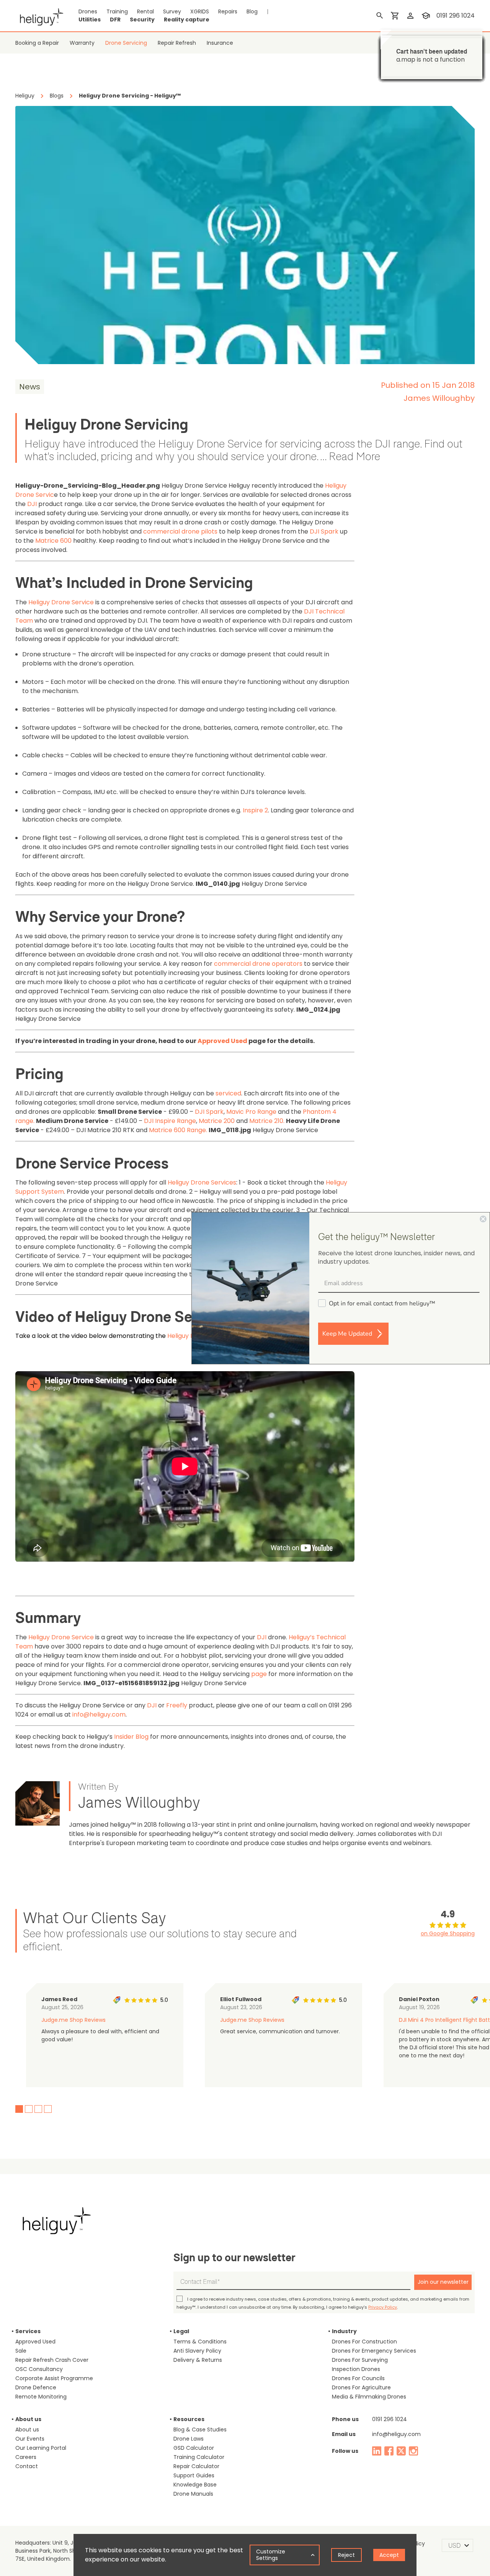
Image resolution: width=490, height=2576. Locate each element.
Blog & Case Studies (200, 2430)
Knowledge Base (195, 2485)
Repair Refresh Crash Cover (52, 2360)
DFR (115, 20)
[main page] (39, 16)
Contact (27, 2466)
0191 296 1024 (390, 2419)
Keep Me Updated (347, 1334)
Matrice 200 (217, 1121)
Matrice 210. (267, 1121)
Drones (88, 11)
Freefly (177, 1705)
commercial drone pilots (180, 531)
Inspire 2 (255, 810)
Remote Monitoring (41, 2397)
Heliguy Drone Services (202, 1182)
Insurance (220, 43)
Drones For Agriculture (361, 2387)
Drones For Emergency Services (374, 2351)
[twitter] (401, 2451)
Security (142, 20)
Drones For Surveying (360, 2360)
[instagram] (413, 2451)
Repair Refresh (177, 43)
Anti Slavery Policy (197, 2351)
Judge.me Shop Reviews (73, 2020)
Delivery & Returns (198, 2360)
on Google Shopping (448, 1933)
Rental (145, 11)
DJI (32, 504)
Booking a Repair (37, 43)
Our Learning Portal (41, 2448)
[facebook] (389, 2451)
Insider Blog (131, 1737)
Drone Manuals (193, 2494)
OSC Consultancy (39, 2369)
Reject (346, 2555)
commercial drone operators (258, 964)
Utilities (90, 20)
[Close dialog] (483, 1219)
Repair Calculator (196, 2466)
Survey (172, 11)
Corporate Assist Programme (54, 2378)
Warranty (82, 43)
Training (117, 11)
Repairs (228, 11)
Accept (389, 2555)
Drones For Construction (364, 2342)
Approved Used (35, 2342)
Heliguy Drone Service (61, 602)
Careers (26, 2457)
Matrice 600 (53, 541)
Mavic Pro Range (251, 1112)
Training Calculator (199, 2457)
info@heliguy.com (99, 1714)
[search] (380, 16)
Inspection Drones (356, 2369)
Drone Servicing (126, 43)
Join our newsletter (443, 2282)
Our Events (30, 2439)
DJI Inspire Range (170, 1121)
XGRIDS (200, 11)
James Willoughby (439, 398)
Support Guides (194, 2475)
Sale (21, 2351)
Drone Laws (189, 2439)
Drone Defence (36, 2387)
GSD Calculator (194, 2448)
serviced (228, 1093)
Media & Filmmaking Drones (369, 2397)
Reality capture (187, 20)
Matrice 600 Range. (178, 1130)
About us (27, 2430)
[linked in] (377, 2451)
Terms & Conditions (200, 2342)
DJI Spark (324, 531)
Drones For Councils (358, 2378)
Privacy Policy (383, 2307)
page (259, 1674)
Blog (252, 11)
